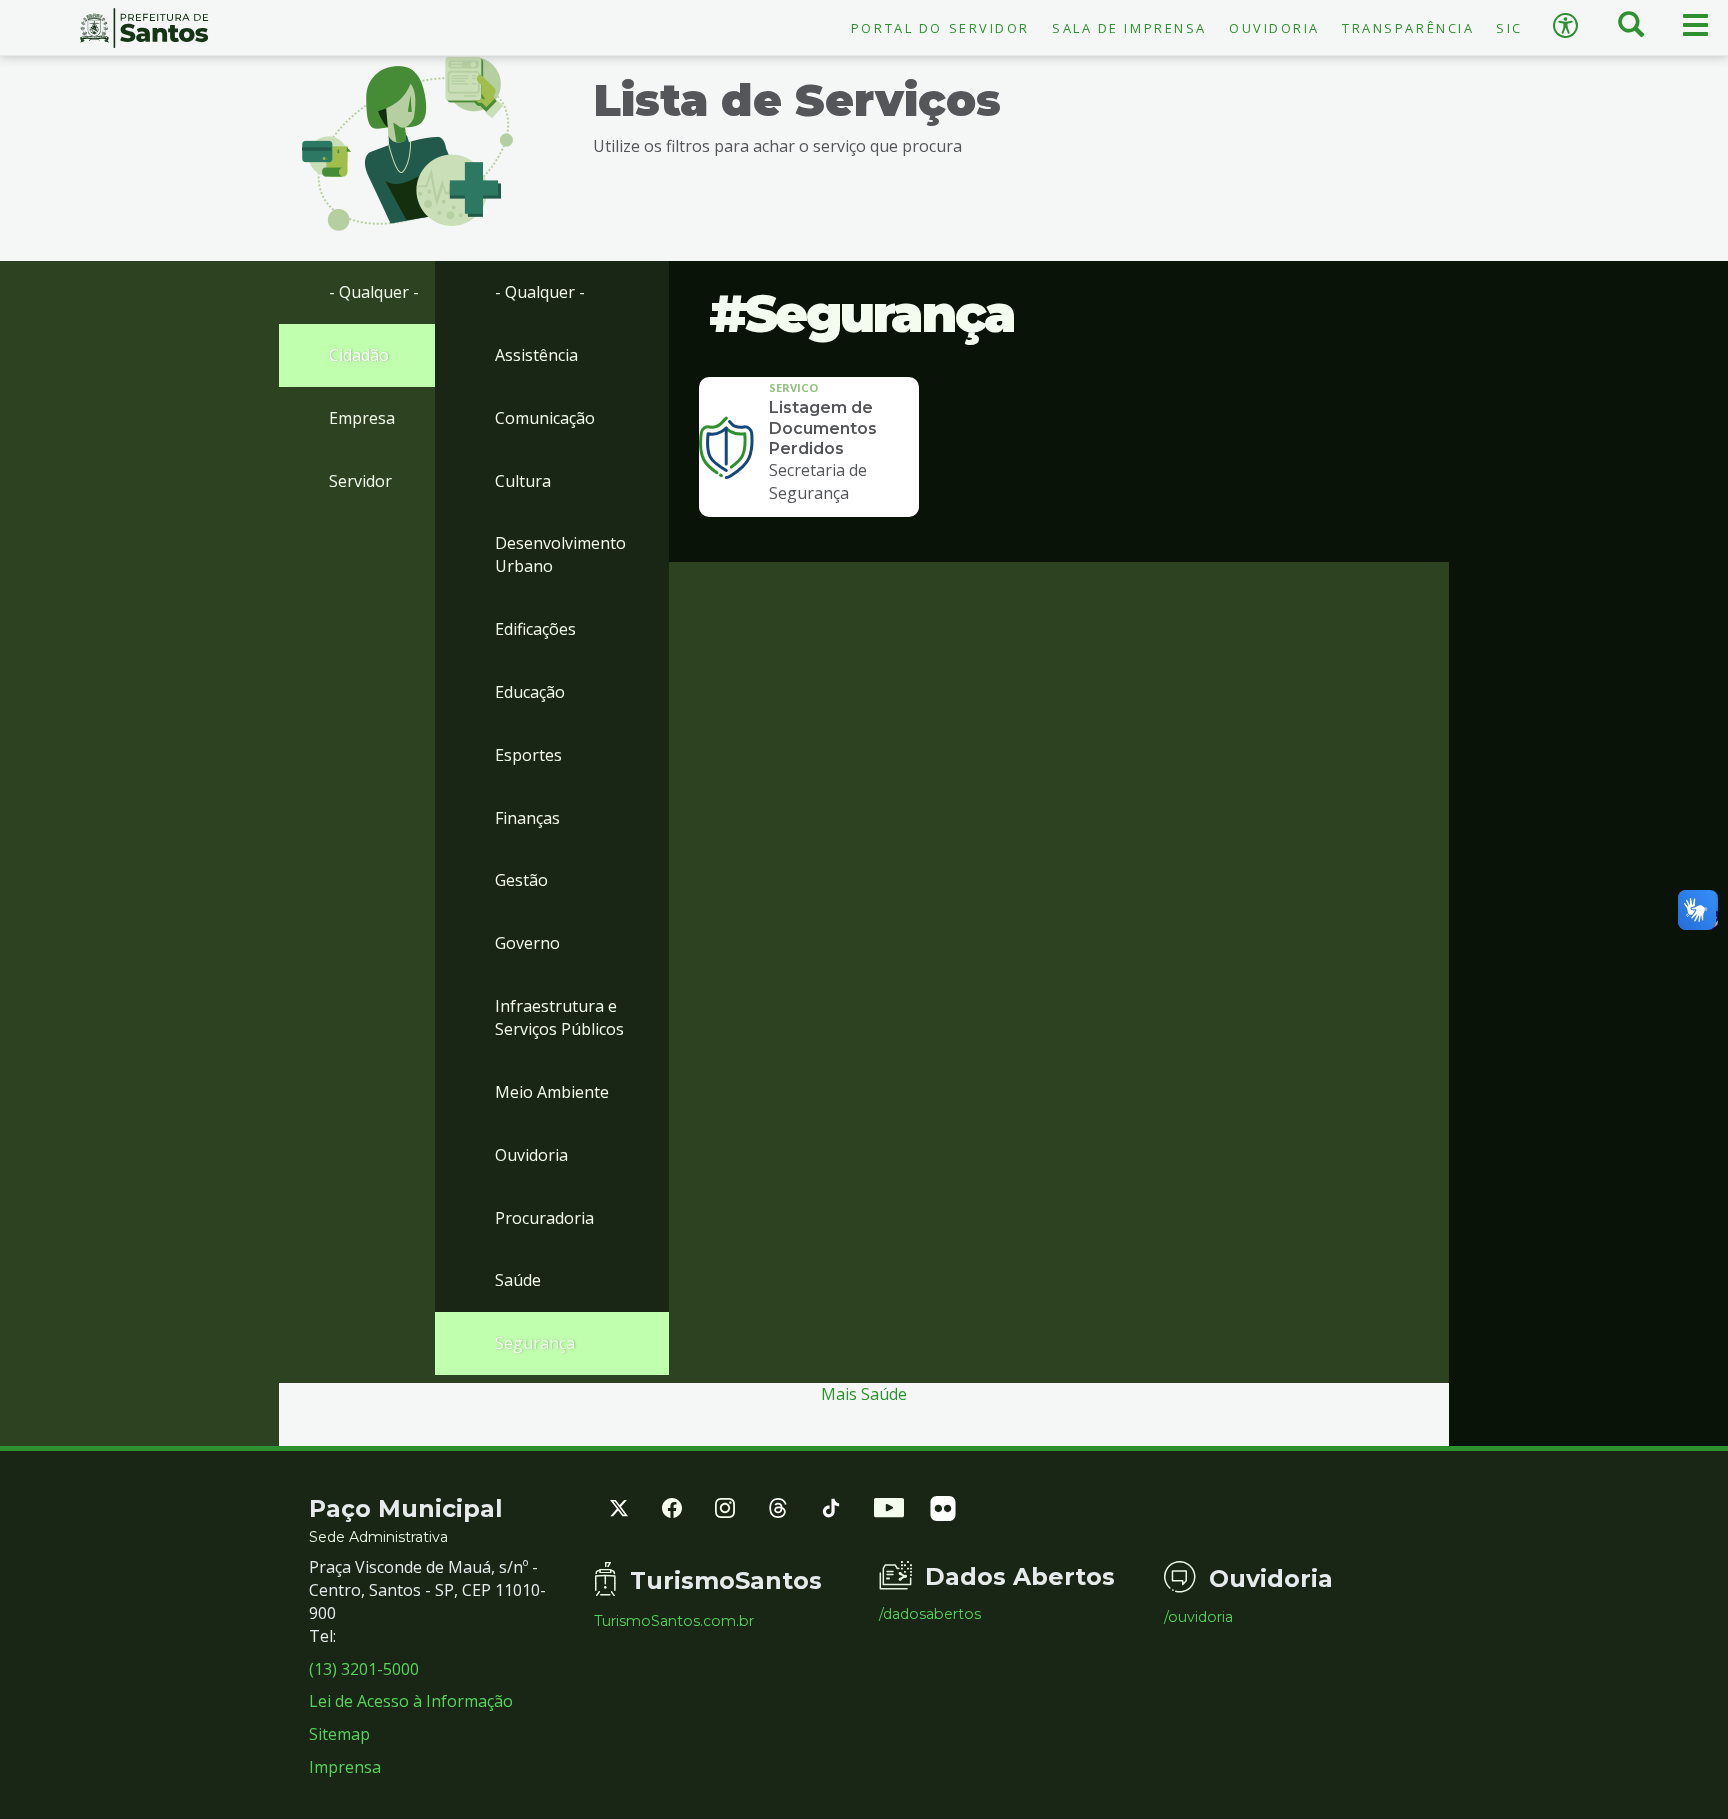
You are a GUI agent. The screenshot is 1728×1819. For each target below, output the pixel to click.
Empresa (362, 418)
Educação (530, 692)
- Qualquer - (374, 292)
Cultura (523, 481)
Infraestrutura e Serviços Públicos (559, 1017)
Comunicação (545, 418)
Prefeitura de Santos (144, 28)
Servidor (360, 481)
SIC (1509, 28)
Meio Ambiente (552, 1092)
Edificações (535, 629)
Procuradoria (544, 1218)
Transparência (1408, 28)
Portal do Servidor (940, 28)
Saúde (518, 1280)
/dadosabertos (930, 1614)
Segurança (535, 1343)
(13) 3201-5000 (364, 1669)
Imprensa (345, 1767)
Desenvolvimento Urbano (560, 554)
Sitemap (339, 1734)
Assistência (536, 355)
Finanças (527, 818)
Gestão (521, 880)
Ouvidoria (1274, 28)
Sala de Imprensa (1129, 28)
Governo (527, 943)
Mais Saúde (864, 1394)
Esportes (528, 755)
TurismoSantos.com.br (674, 1621)
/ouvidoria (1198, 1617)
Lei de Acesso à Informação (411, 1701)
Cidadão (359, 355)
